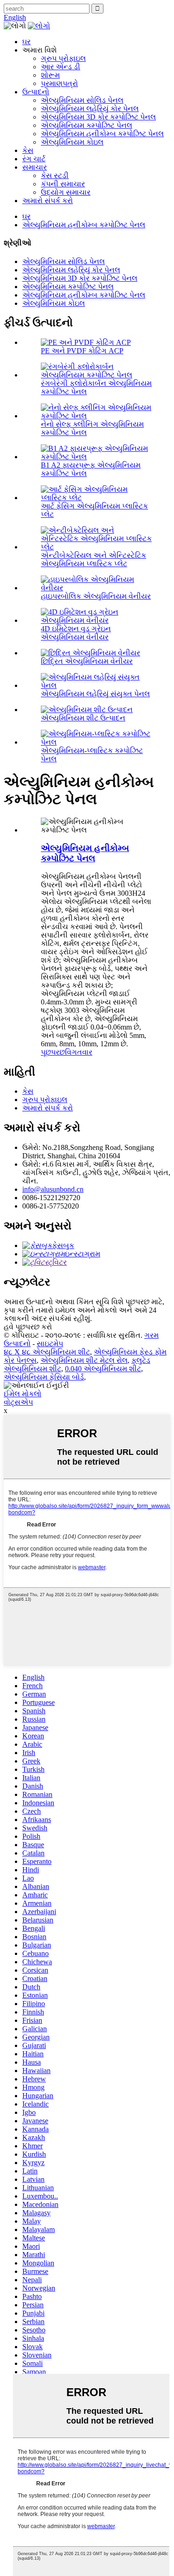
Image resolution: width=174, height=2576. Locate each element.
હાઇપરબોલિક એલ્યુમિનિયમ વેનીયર (96, 596)
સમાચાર (35, 167)
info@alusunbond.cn (53, 1189)
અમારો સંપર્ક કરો (48, 201)
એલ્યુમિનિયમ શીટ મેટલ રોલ (84, 1360)
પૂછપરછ (53, 1052)
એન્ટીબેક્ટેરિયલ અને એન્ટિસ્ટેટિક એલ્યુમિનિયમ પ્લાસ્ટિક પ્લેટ (93, 559)
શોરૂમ (50, 75)
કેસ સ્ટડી (55, 175)
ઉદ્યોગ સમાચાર (66, 192)
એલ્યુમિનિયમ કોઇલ (72, 142)
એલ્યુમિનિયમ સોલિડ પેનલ (82, 100)
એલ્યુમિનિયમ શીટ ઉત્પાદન (83, 718)
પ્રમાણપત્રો (59, 83)
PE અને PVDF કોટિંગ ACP (82, 351)
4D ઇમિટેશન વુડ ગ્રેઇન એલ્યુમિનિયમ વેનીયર (76, 633)
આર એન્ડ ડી (61, 67)
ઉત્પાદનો (36, 92)
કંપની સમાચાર (63, 184)
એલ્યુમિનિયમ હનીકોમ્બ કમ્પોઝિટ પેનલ (102, 134)
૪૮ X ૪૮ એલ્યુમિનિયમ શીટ (47, 1352)
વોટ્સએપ (18, 1402)
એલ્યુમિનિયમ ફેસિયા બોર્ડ (44, 1377)
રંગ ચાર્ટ (34, 159)
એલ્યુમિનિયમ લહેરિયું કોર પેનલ (90, 109)
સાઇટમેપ (50, 1344)
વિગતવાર (79, 1052)
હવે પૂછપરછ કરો (28, 1327)
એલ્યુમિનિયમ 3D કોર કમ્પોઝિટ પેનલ (98, 117)
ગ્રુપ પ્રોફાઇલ (63, 58)
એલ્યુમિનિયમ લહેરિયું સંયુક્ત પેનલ (95, 694)
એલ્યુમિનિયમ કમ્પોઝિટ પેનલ (87, 125)
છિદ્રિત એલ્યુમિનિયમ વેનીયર (87, 661)
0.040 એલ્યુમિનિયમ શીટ (103, 1369)
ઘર (26, 42)
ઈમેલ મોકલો (23, 1394)
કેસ (28, 150)
